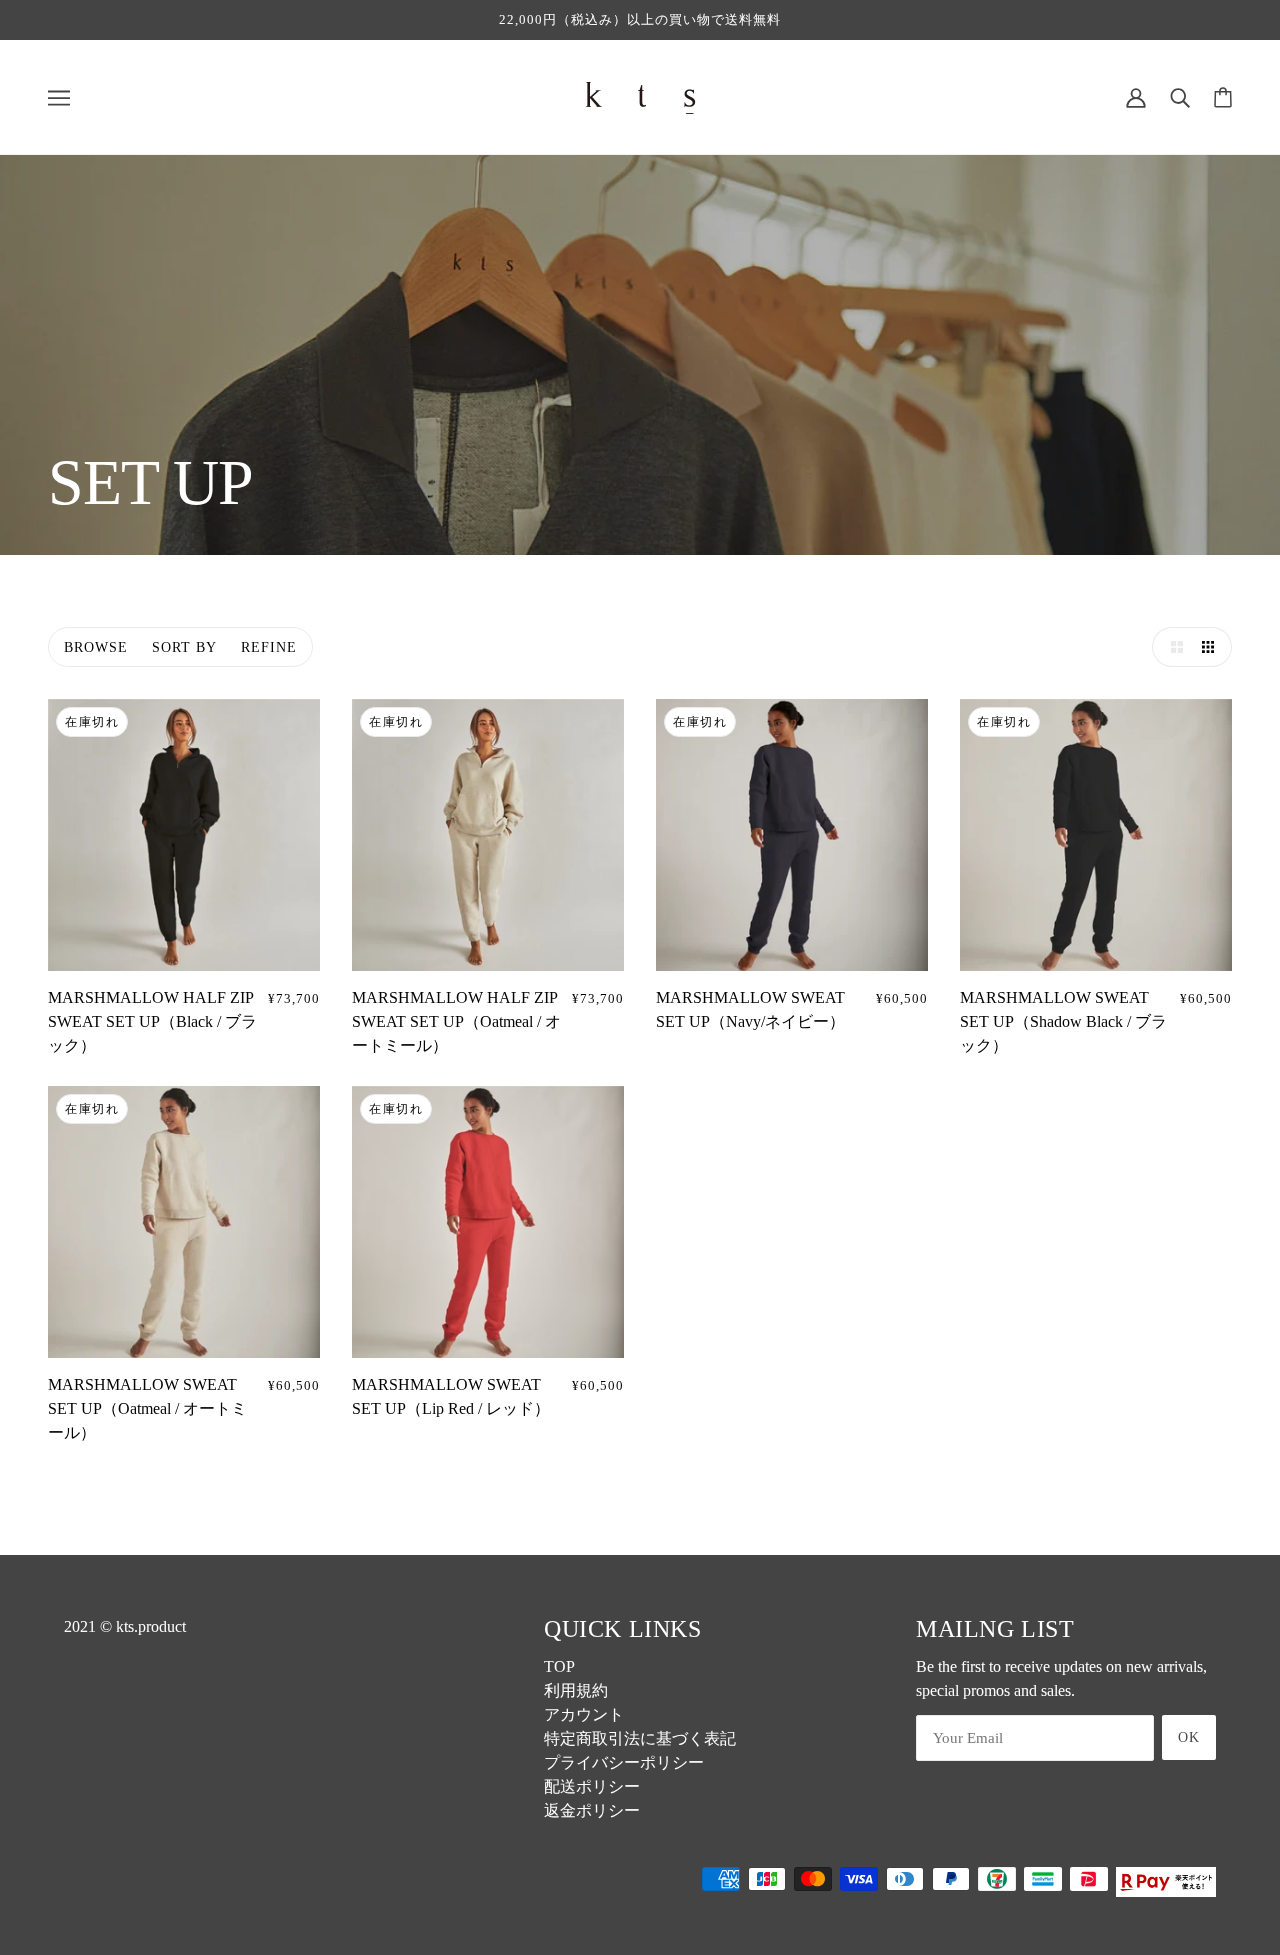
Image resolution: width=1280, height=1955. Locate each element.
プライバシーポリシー (624, 1762)
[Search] (1180, 96)
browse (96, 647)
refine (269, 647)
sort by (184, 647)
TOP (559, 1666)
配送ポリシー (592, 1786)
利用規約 (576, 1690)
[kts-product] (640, 95)
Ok (1189, 1737)
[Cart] (1223, 97)
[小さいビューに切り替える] (1212, 647)
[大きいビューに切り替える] (1172, 647)
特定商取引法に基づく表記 (640, 1738)
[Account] (1136, 96)
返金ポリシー (592, 1810)
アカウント (584, 1714)
